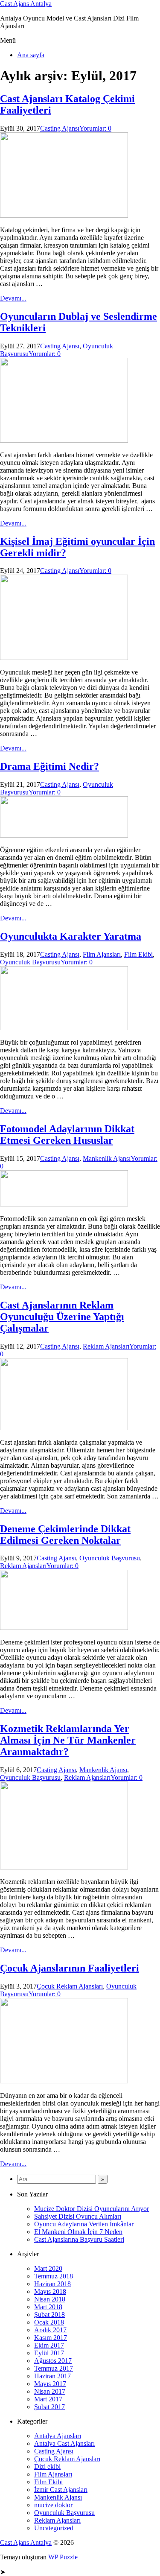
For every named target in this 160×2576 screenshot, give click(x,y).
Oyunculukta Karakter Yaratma (71, 936)
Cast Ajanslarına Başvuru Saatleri (79, 2239)
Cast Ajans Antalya (26, 4)
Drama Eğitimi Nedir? (49, 766)
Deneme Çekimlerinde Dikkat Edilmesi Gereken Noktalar (65, 1535)
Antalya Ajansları (58, 2436)
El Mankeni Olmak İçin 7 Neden (78, 2232)
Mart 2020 (48, 2268)
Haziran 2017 (52, 2376)
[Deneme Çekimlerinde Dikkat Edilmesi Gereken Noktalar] (64, 1628)
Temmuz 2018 (54, 2276)
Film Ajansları (102, 954)
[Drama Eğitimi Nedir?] (64, 835)
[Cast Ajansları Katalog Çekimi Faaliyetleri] (64, 215)
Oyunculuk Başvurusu (30, 962)
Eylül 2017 (49, 2353)
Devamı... (13, 298)
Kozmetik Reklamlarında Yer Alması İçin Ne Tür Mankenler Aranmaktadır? (68, 1740)
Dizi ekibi (47, 2466)
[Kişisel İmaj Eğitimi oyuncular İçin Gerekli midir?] (64, 658)
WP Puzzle (63, 2557)
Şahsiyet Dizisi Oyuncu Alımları (78, 2216)
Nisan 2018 (50, 2299)
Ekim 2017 (49, 2345)
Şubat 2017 (49, 2407)
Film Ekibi (138, 954)
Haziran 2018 (52, 2284)
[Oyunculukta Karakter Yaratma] (64, 1028)
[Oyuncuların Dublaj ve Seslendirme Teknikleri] (64, 440)
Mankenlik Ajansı (107, 1158)
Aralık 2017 (50, 2330)
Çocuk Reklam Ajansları (70, 1986)
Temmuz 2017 (54, 2368)
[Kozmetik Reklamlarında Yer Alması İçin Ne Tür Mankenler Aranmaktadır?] (64, 1867)
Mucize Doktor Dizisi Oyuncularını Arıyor (92, 2209)
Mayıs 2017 (50, 2384)
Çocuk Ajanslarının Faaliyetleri (70, 1968)
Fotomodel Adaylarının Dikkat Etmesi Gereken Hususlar (67, 1135)
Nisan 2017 (50, 2391)
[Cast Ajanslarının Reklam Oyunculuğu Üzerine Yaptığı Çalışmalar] (64, 1428)
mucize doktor (53, 2505)
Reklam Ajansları (106, 1346)
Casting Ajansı (60, 128)
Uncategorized (54, 2528)
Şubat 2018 (49, 2315)
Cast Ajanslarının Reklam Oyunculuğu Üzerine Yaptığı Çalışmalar (62, 1317)
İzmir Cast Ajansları (61, 2490)
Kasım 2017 (51, 2338)
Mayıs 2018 (50, 2291)
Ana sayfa (31, 55)
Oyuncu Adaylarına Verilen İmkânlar (84, 2224)
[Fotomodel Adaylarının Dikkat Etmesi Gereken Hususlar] (64, 1204)
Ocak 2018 (49, 2322)
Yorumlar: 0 (95, 128)
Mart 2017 (48, 2399)
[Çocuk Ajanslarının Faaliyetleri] (64, 2081)
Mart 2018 (48, 2307)
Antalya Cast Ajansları (64, 2443)
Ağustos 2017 (53, 2361)
